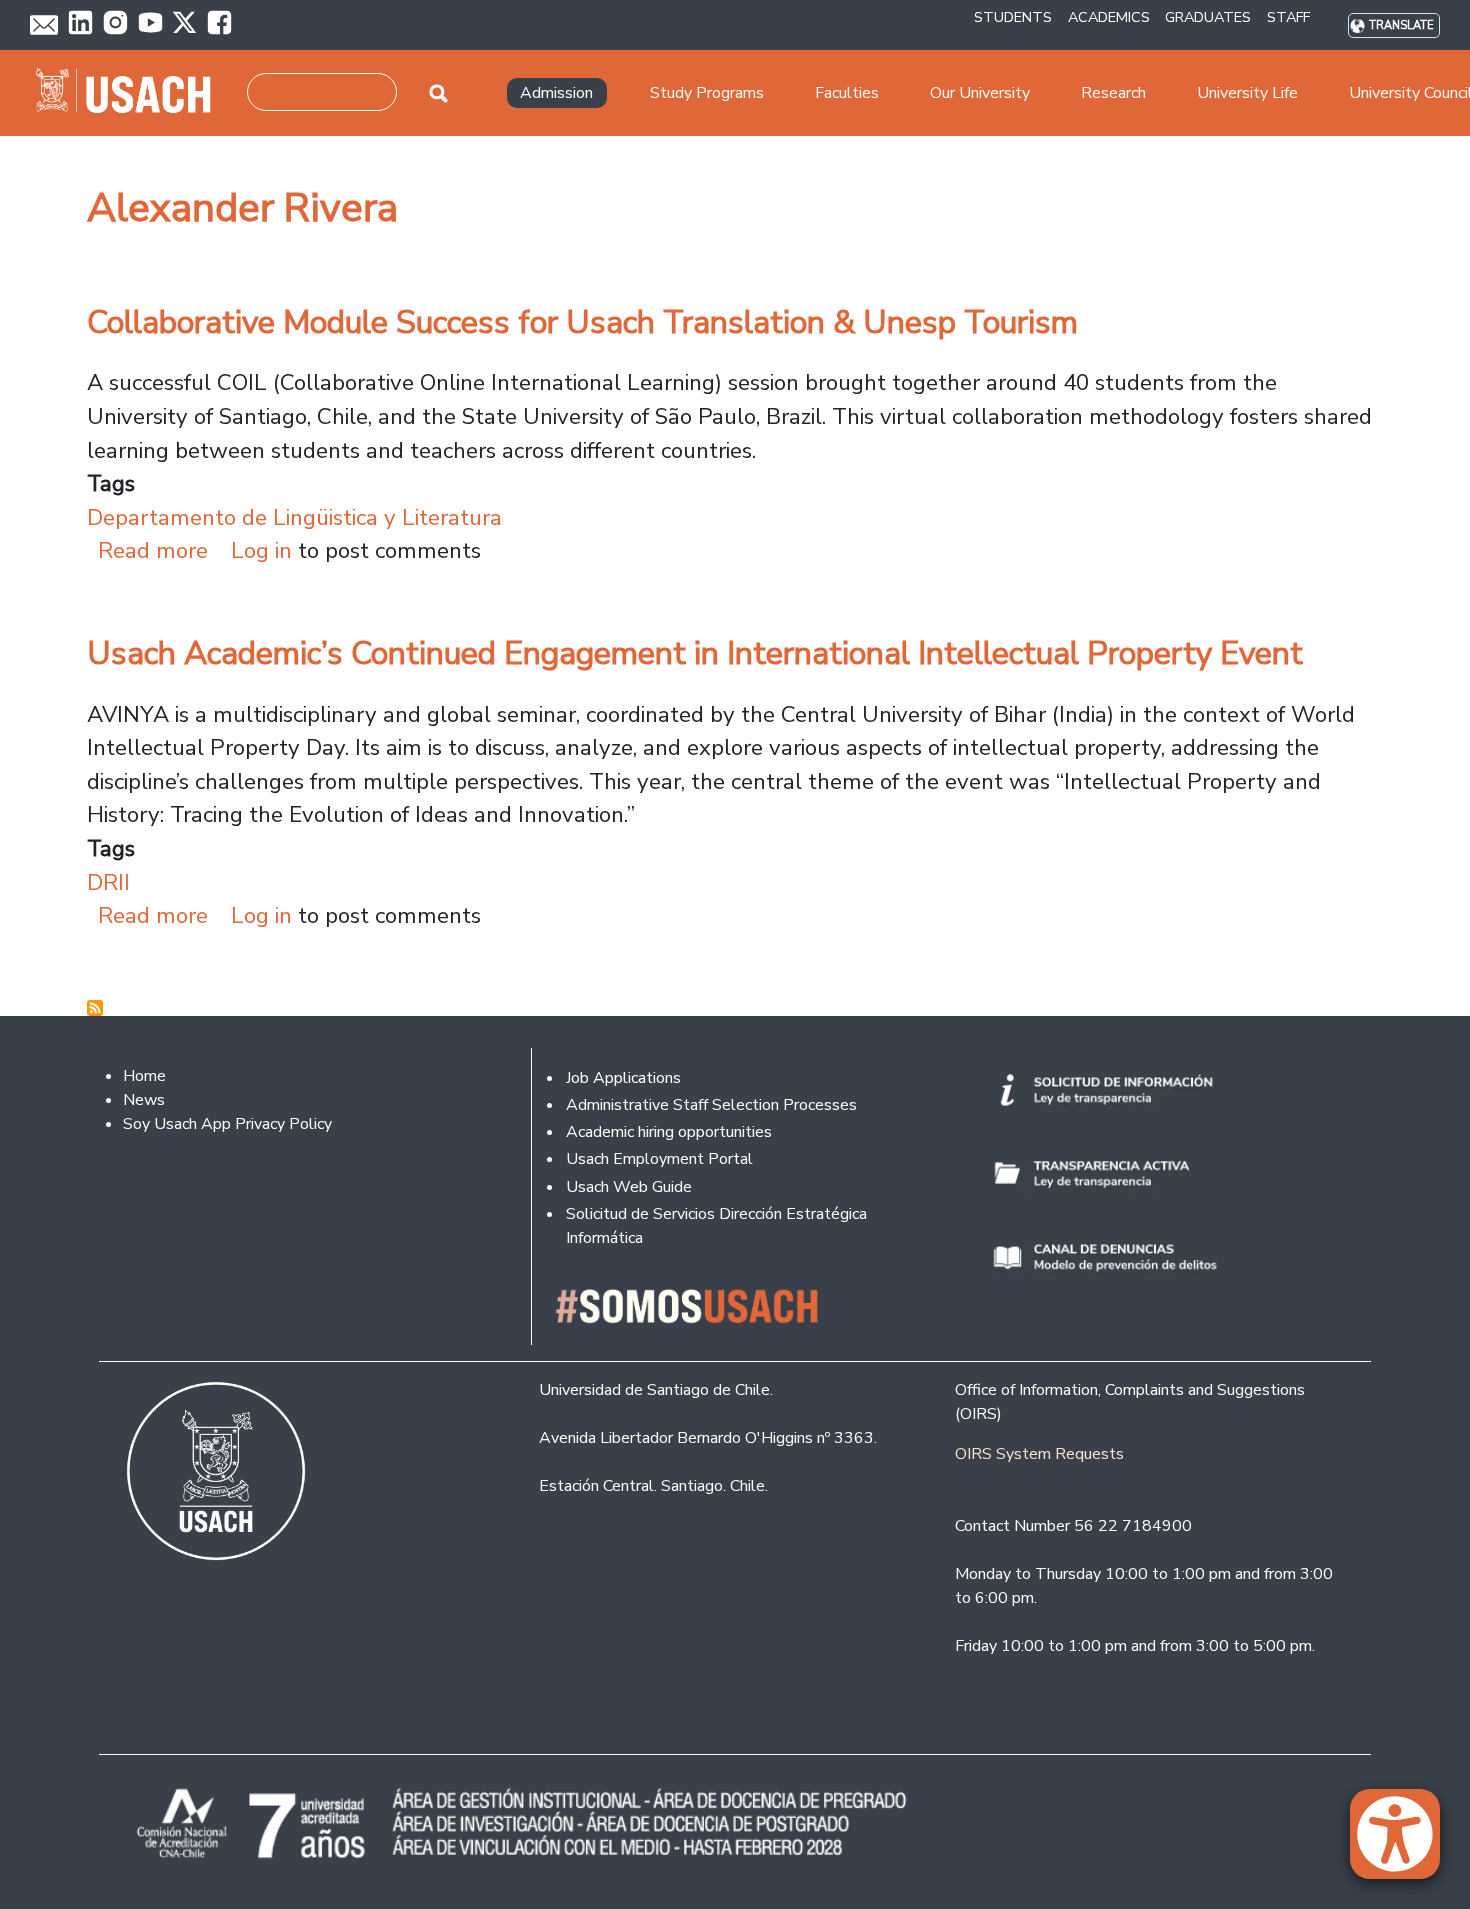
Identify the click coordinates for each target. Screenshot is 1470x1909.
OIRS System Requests (1039, 1454)
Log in (261, 550)
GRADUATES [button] (1208, 17)
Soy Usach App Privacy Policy (227, 1124)
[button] (1405, 1843)
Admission (556, 93)
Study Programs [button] (707, 93)
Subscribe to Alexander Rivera (95, 1008)
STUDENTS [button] (1013, 17)
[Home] (131, 93)
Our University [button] (980, 93)
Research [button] (1113, 93)
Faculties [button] (847, 93)
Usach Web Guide (629, 1187)
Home (144, 1076)
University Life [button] (1247, 93)
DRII (108, 882)
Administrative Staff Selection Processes (711, 1105)
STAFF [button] (1288, 17)
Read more (153, 550)
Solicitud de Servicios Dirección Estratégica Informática (716, 1226)
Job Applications (623, 1078)
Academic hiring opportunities (669, 1132)
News (144, 1100)
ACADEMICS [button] (1109, 17)
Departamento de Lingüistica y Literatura (294, 517)
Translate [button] (1401, 25)
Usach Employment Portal (659, 1159)
